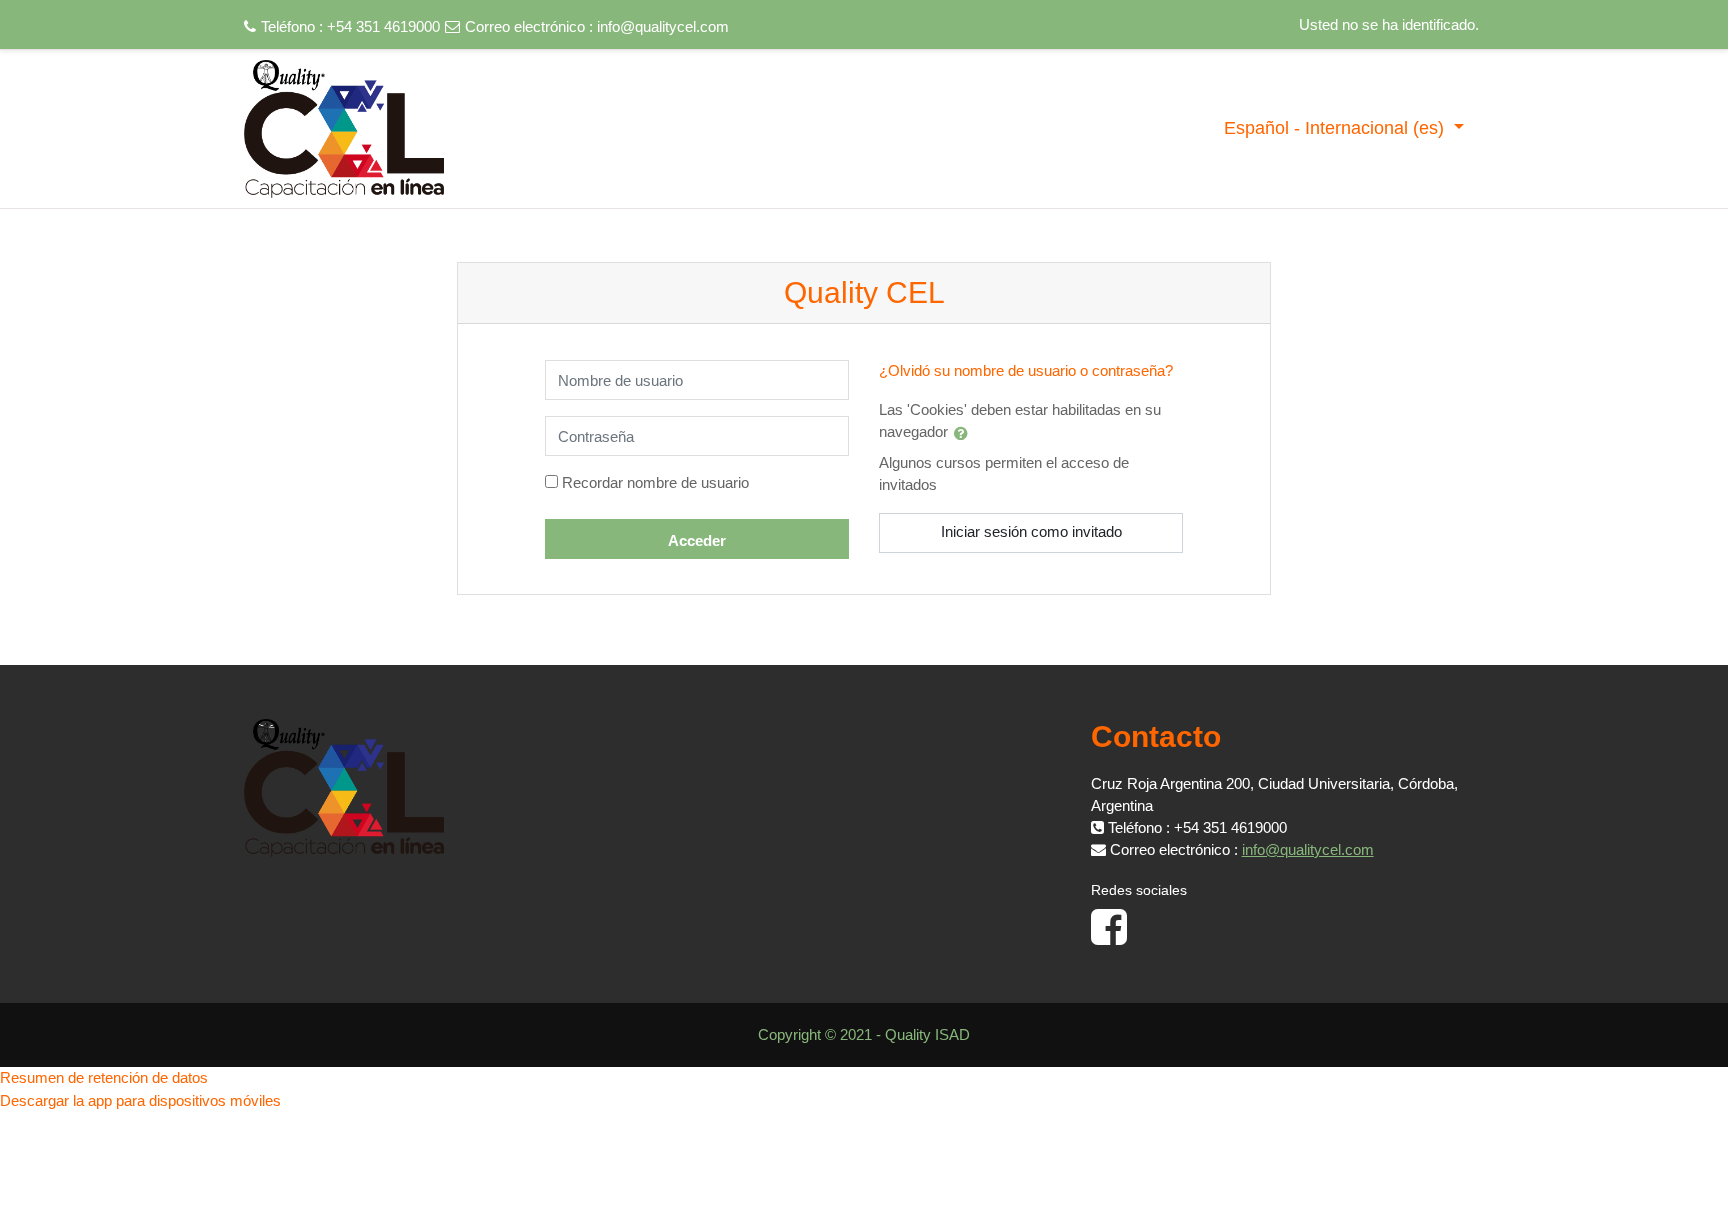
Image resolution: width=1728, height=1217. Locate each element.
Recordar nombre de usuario (655, 482)
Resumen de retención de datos (104, 1077)
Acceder (697, 540)
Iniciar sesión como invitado (1031, 531)
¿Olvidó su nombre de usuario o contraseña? (1026, 370)
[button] (965, 433)
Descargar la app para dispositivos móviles (140, 1100)
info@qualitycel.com (663, 26)
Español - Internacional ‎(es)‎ (1336, 128)
